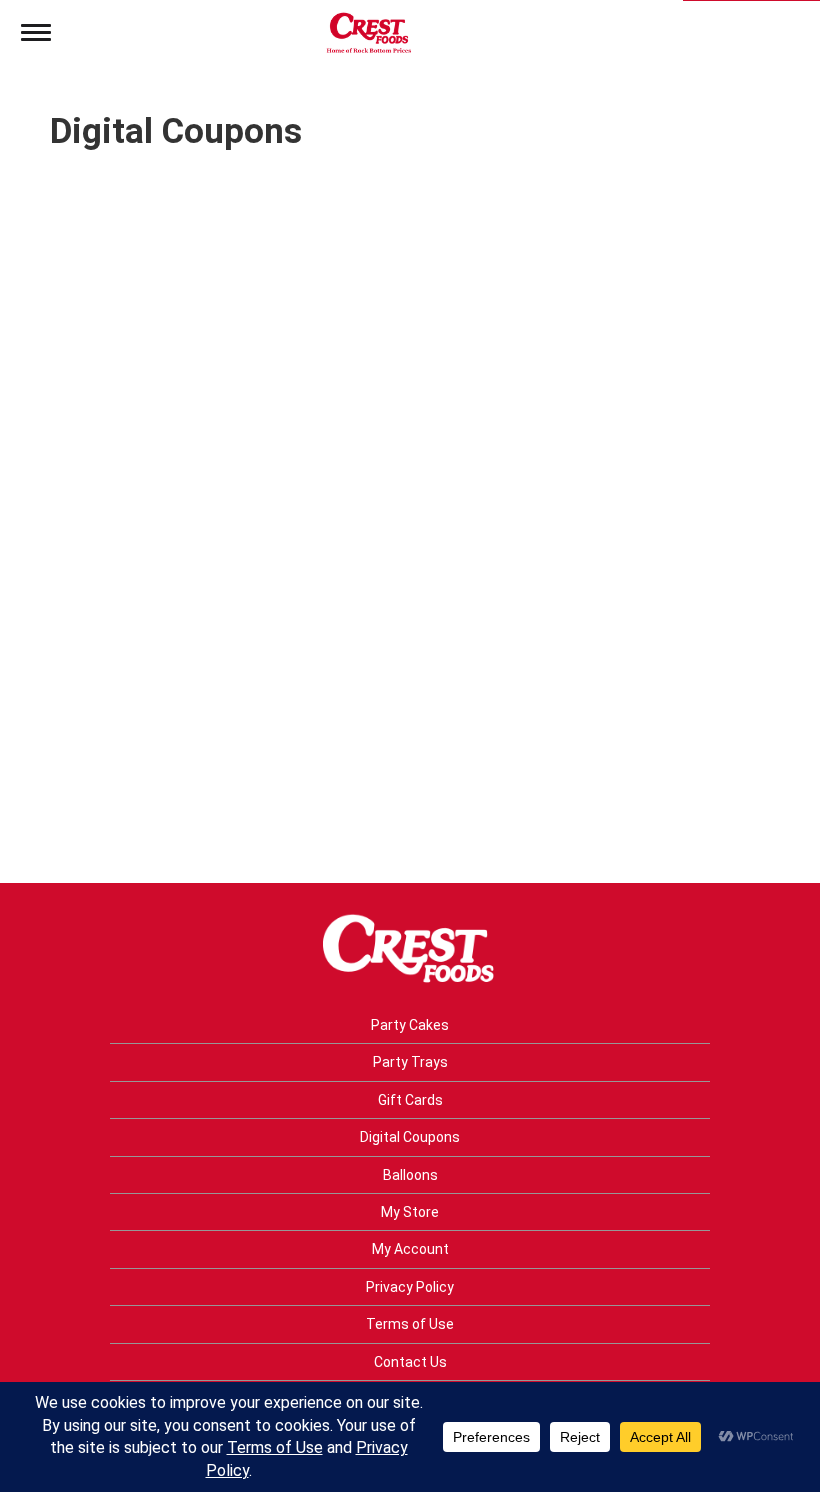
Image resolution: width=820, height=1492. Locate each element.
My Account (410, 1249)
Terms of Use (410, 1324)
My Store (410, 1212)
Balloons (410, 1175)
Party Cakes (410, 1025)
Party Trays (410, 1062)
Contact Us (410, 1362)
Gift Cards (410, 1100)
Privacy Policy (410, 1287)
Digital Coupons (410, 1137)
